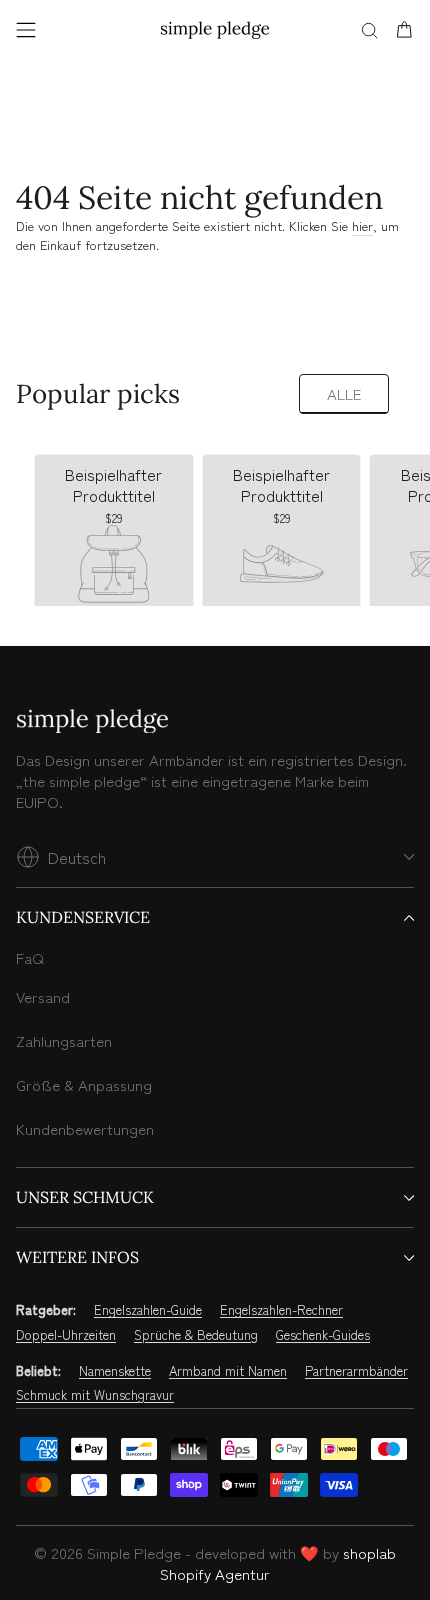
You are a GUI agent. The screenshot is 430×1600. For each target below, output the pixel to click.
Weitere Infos (77, 1257)
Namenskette (115, 1371)
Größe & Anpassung (84, 1084)
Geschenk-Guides (323, 1335)
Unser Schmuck (85, 1197)
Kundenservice (83, 917)
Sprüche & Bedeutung (196, 1335)
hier (362, 226)
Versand (43, 996)
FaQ (30, 957)
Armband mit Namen (228, 1371)
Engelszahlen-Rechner (281, 1310)
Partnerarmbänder (356, 1371)
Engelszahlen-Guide (148, 1310)
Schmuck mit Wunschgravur (95, 1395)
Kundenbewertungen (85, 1128)
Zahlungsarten (64, 1040)
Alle (344, 393)
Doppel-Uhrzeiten (66, 1335)
